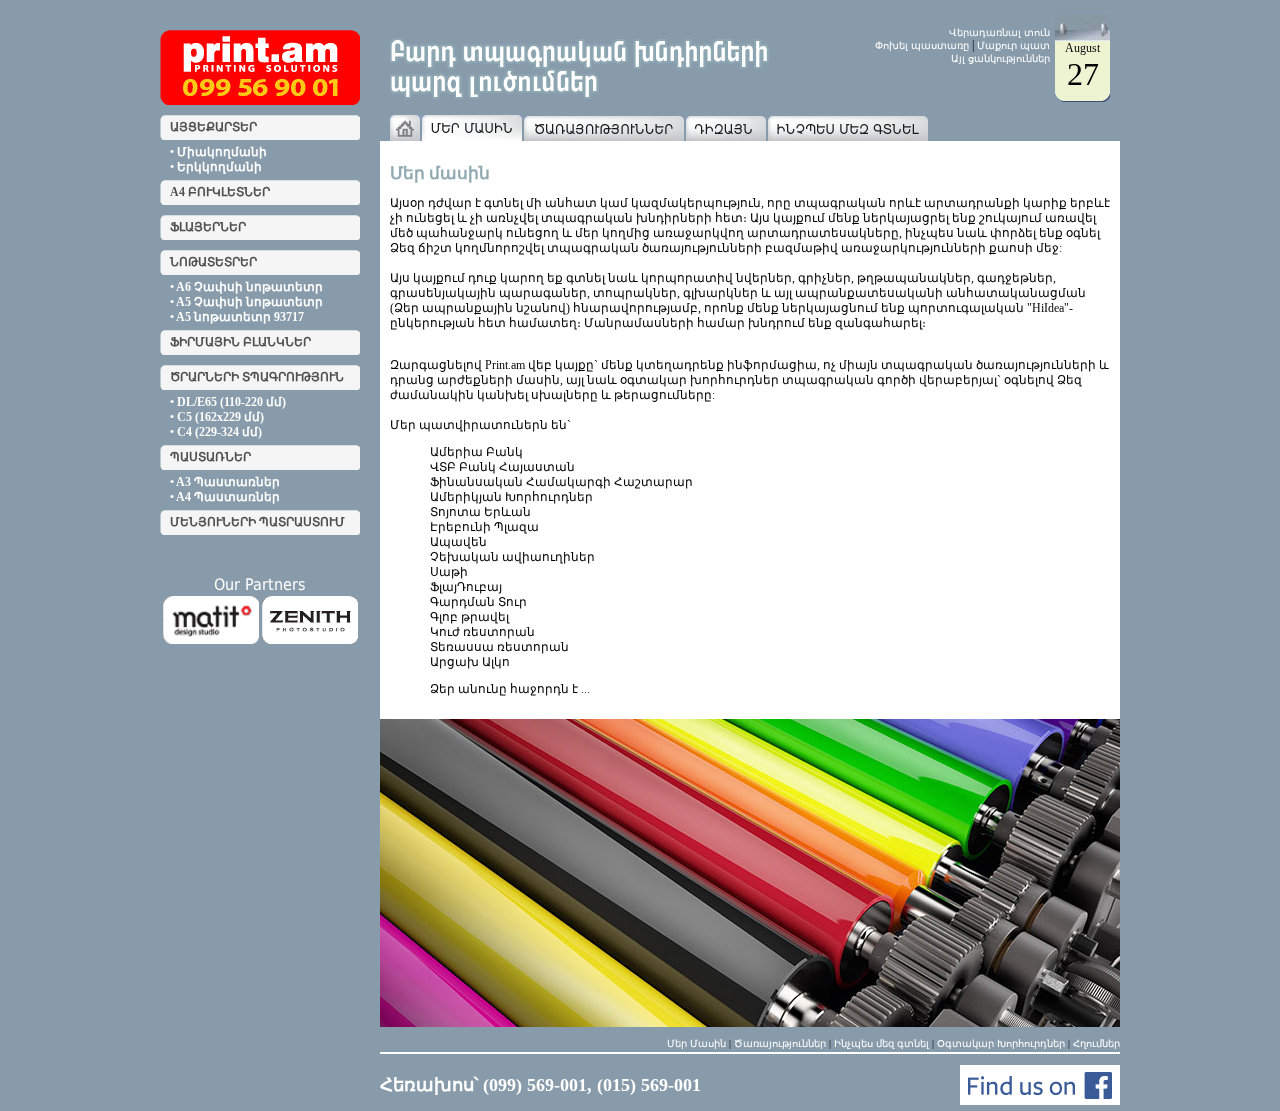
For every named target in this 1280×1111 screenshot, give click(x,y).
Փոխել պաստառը (922, 45)
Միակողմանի (222, 152)
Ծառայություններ (780, 1043)
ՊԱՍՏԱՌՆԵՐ (210, 457)
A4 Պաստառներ (228, 497)
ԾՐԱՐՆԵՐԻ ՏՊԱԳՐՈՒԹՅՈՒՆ (257, 377)
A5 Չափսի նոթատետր (249, 302)
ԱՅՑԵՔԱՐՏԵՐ (213, 127)
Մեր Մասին (696, 1043)
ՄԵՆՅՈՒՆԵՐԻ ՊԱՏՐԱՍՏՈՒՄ (257, 522)
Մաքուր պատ (1013, 45)
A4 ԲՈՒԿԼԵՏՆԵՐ (220, 192)
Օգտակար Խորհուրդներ (1001, 1043)
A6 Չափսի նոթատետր (249, 287)
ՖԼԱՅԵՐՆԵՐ (208, 227)
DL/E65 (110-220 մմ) (231, 402)
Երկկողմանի (219, 167)
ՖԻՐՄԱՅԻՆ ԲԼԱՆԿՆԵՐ (240, 342)
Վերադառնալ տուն (999, 32)
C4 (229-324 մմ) (219, 432)
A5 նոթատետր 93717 (240, 317)
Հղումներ (1096, 1043)
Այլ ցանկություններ (1000, 58)
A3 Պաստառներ (228, 482)
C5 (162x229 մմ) (220, 417)
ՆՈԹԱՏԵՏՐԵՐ (213, 262)
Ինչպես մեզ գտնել (881, 1043)
